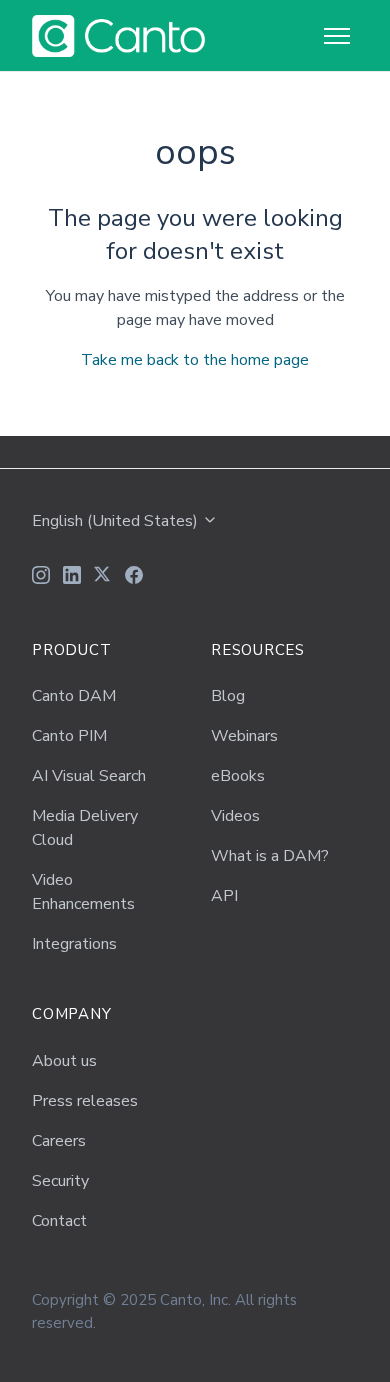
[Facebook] (134, 578)
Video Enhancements (83, 892)
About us (64, 1061)
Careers (59, 1141)
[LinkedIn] (72, 578)
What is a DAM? (270, 856)
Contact (59, 1221)
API (224, 896)
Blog (228, 696)
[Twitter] (103, 578)
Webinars (244, 736)
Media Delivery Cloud (85, 828)
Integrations (74, 944)
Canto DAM (74, 696)
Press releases (85, 1101)
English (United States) (117, 521)
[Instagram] (41, 578)
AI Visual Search (89, 776)
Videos (235, 816)
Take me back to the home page (195, 360)
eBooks (238, 776)
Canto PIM (69, 736)
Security (60, 1181)
